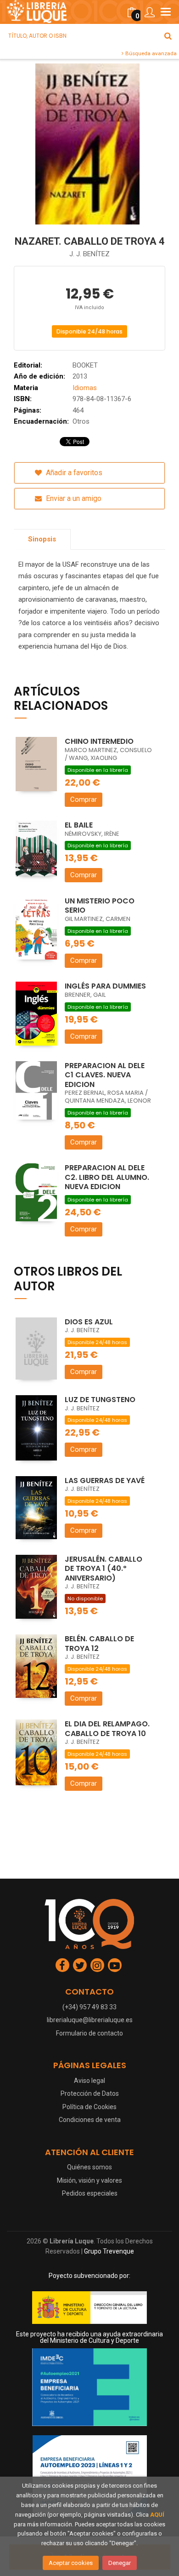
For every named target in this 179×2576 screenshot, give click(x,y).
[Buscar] (168, 36)
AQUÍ (157, 2515)
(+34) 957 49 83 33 (89, 2007)
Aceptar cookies (71, 2563)
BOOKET (85, 365)
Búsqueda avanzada (150, 53)
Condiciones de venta (90, 2120)
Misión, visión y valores (89, 2180)
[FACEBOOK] (62, 1965)
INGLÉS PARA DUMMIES (105, 986)
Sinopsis (42, 539)
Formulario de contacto (89, 2033)
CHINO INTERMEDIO (99, 741)
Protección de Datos (90, 2093)
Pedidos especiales (90, 2193)
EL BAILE (79, 825)
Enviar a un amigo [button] (73, 498)
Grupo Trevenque (109, 2251)
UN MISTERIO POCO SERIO (100, 906)
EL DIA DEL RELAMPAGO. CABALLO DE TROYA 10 (107, 1729)
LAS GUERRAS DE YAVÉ (105, 1481)
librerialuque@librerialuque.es (90, 2020)
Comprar (84, 799)
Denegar (120, 2563)
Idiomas (85, 388)
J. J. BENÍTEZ (89, 254)
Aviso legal (89, 2081)
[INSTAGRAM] (97, 1965)
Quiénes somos (89, 2167)
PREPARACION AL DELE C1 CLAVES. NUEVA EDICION (105, 1075)
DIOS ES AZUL (89, 1322)
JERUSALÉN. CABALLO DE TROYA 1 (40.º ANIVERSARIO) (103, 1569)
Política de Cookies (89, 2107)
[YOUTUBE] (115, 1965)
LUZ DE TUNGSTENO (100, 1400)
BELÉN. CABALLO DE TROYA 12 (99, 1644)
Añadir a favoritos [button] (73, 473)
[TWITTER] (80, 1965)
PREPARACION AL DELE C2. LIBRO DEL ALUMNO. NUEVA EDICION (107, 1177)
